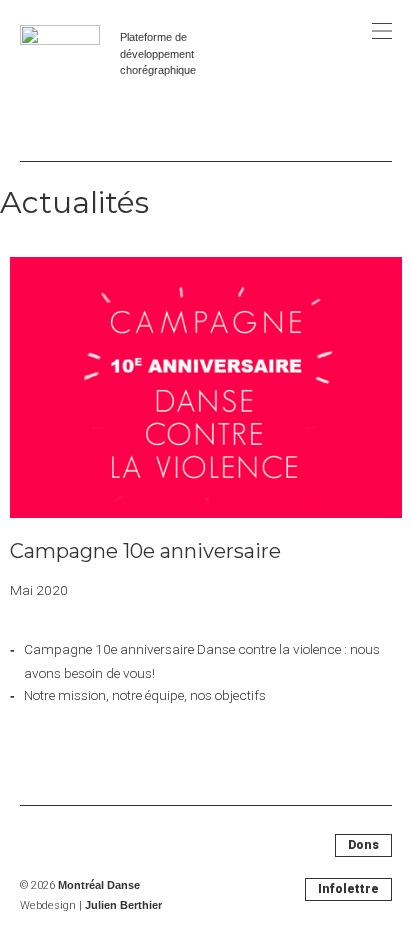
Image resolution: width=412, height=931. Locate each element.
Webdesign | (91, 905)
